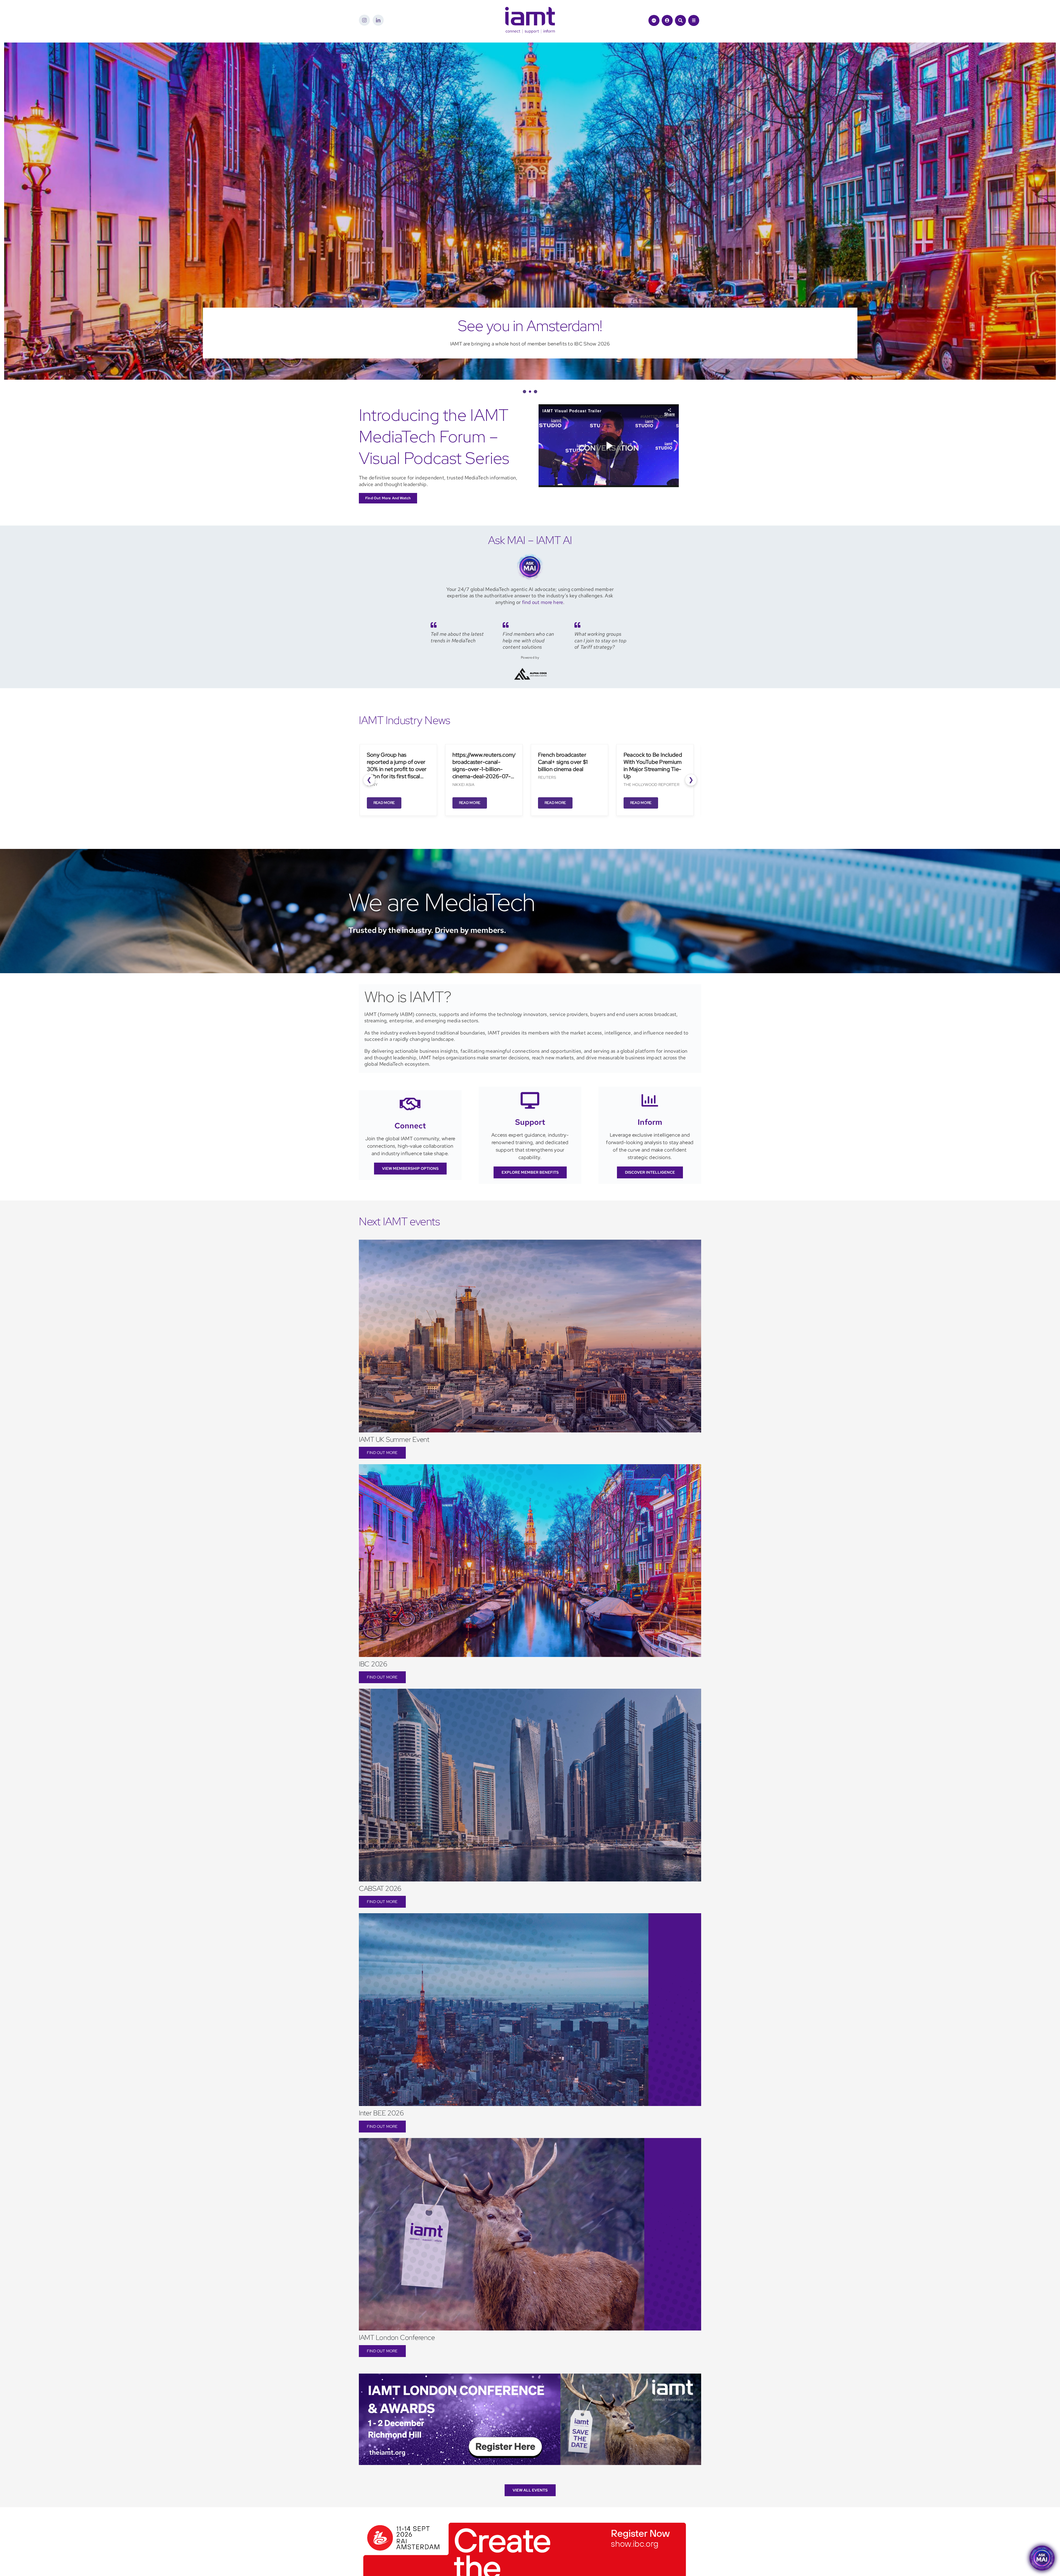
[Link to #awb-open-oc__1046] (680, 20)
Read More (376, 803)
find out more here (543, 602)
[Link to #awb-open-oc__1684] (694, 20)
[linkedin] (378, 20)
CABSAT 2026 (380, 1889)
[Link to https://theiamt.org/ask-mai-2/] (654, 20)
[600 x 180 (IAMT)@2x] (525, 2521)
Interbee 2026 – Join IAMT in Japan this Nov (530, 326)
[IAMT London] (530, 2376)
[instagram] (364, 20)
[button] (524, 392)
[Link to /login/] (667, 20)
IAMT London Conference (397, 2338)
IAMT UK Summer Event (394, 1439)
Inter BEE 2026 (381, 2113)
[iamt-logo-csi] (530, 9)
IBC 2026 (373, 1664)
